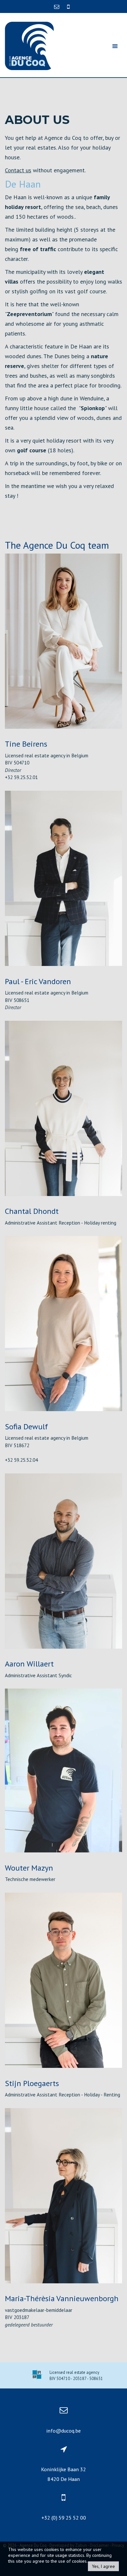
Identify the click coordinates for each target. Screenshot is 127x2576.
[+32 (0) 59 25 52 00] (68, 6)
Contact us (18, 170)
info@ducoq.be (63, 2431)
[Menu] (115, 46)
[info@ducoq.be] (57, 6)
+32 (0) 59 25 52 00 (64, 2518)
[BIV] (37, 2375)
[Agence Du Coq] (29, 45)
